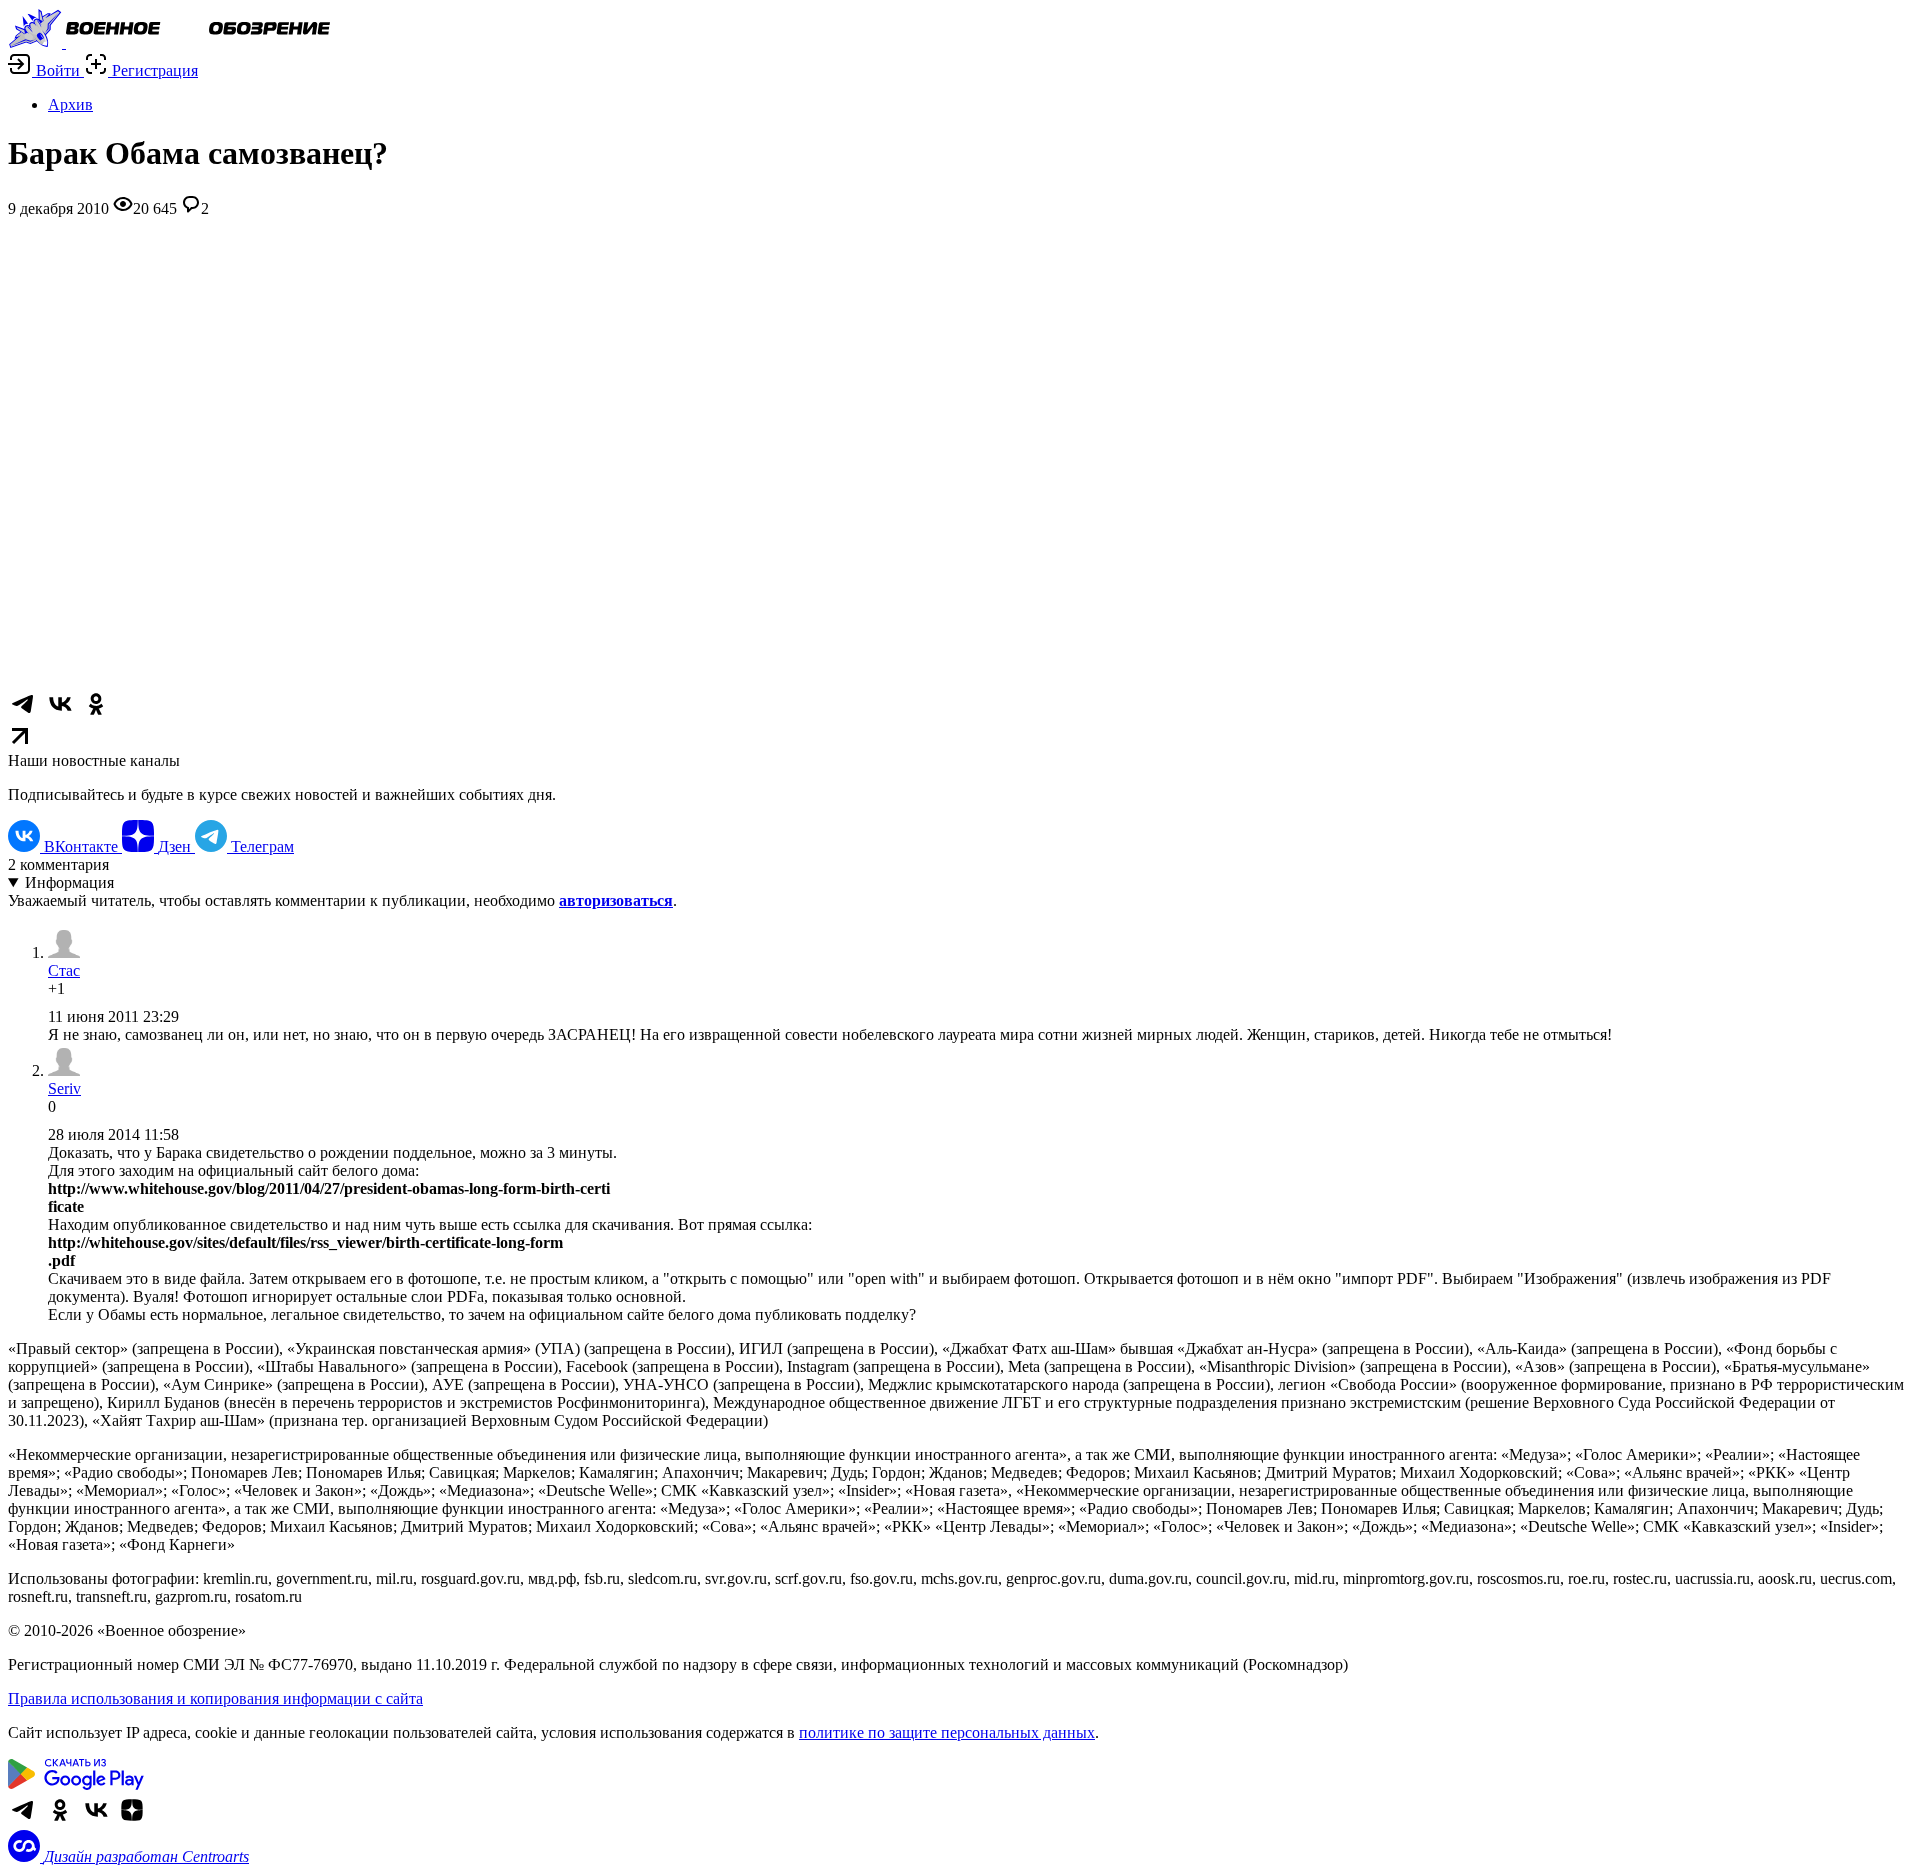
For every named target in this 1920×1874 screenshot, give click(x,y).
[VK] (96, 1820)
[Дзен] (132, 1820)
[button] (46, 70)
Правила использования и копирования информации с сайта (215, 1698)
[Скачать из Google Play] (76, 1784)
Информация (69, 882)
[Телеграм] (24, 1820)
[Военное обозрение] (169, 42)
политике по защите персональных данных (947, 1732)
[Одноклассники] (60, 1820)
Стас (64, 970)
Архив (70, 104)
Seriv (64, 1088)
